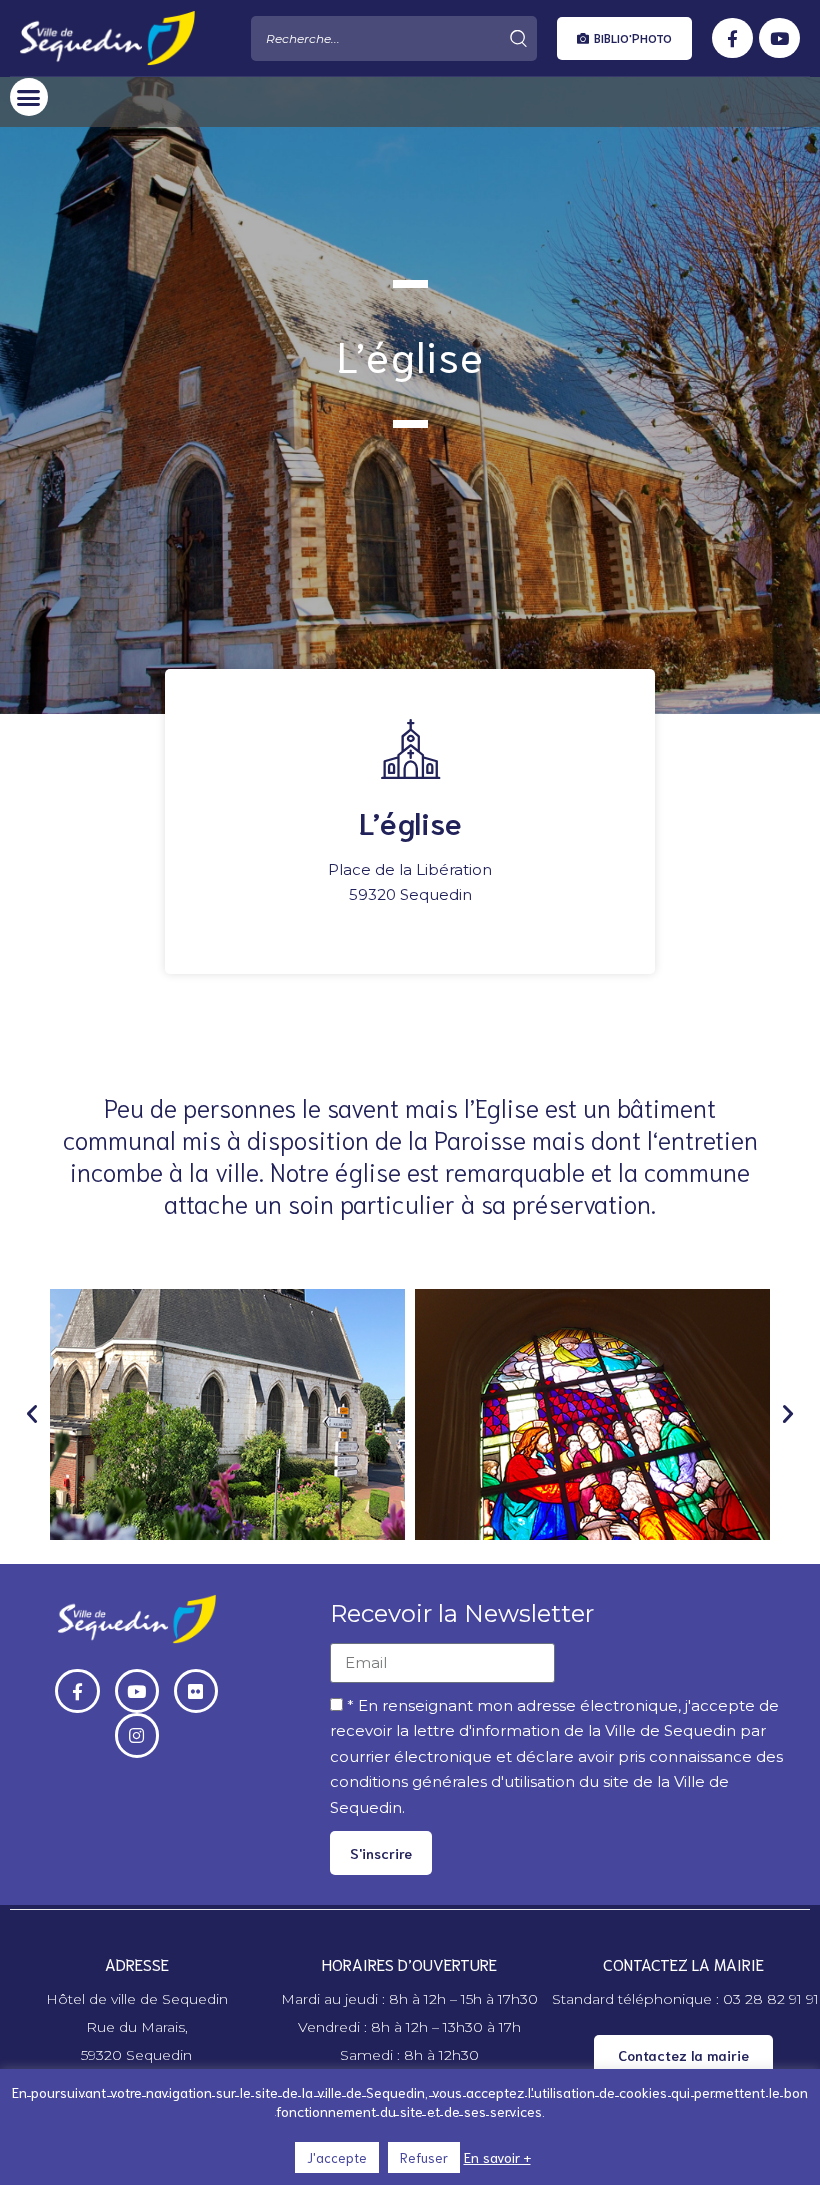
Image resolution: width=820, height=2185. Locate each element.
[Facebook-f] (732, 38)
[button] (624, 38)
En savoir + (497, 2157)
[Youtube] (779, 38)
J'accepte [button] (337, 2157)
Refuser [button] (424, 2157)
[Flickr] (196, 1691)
